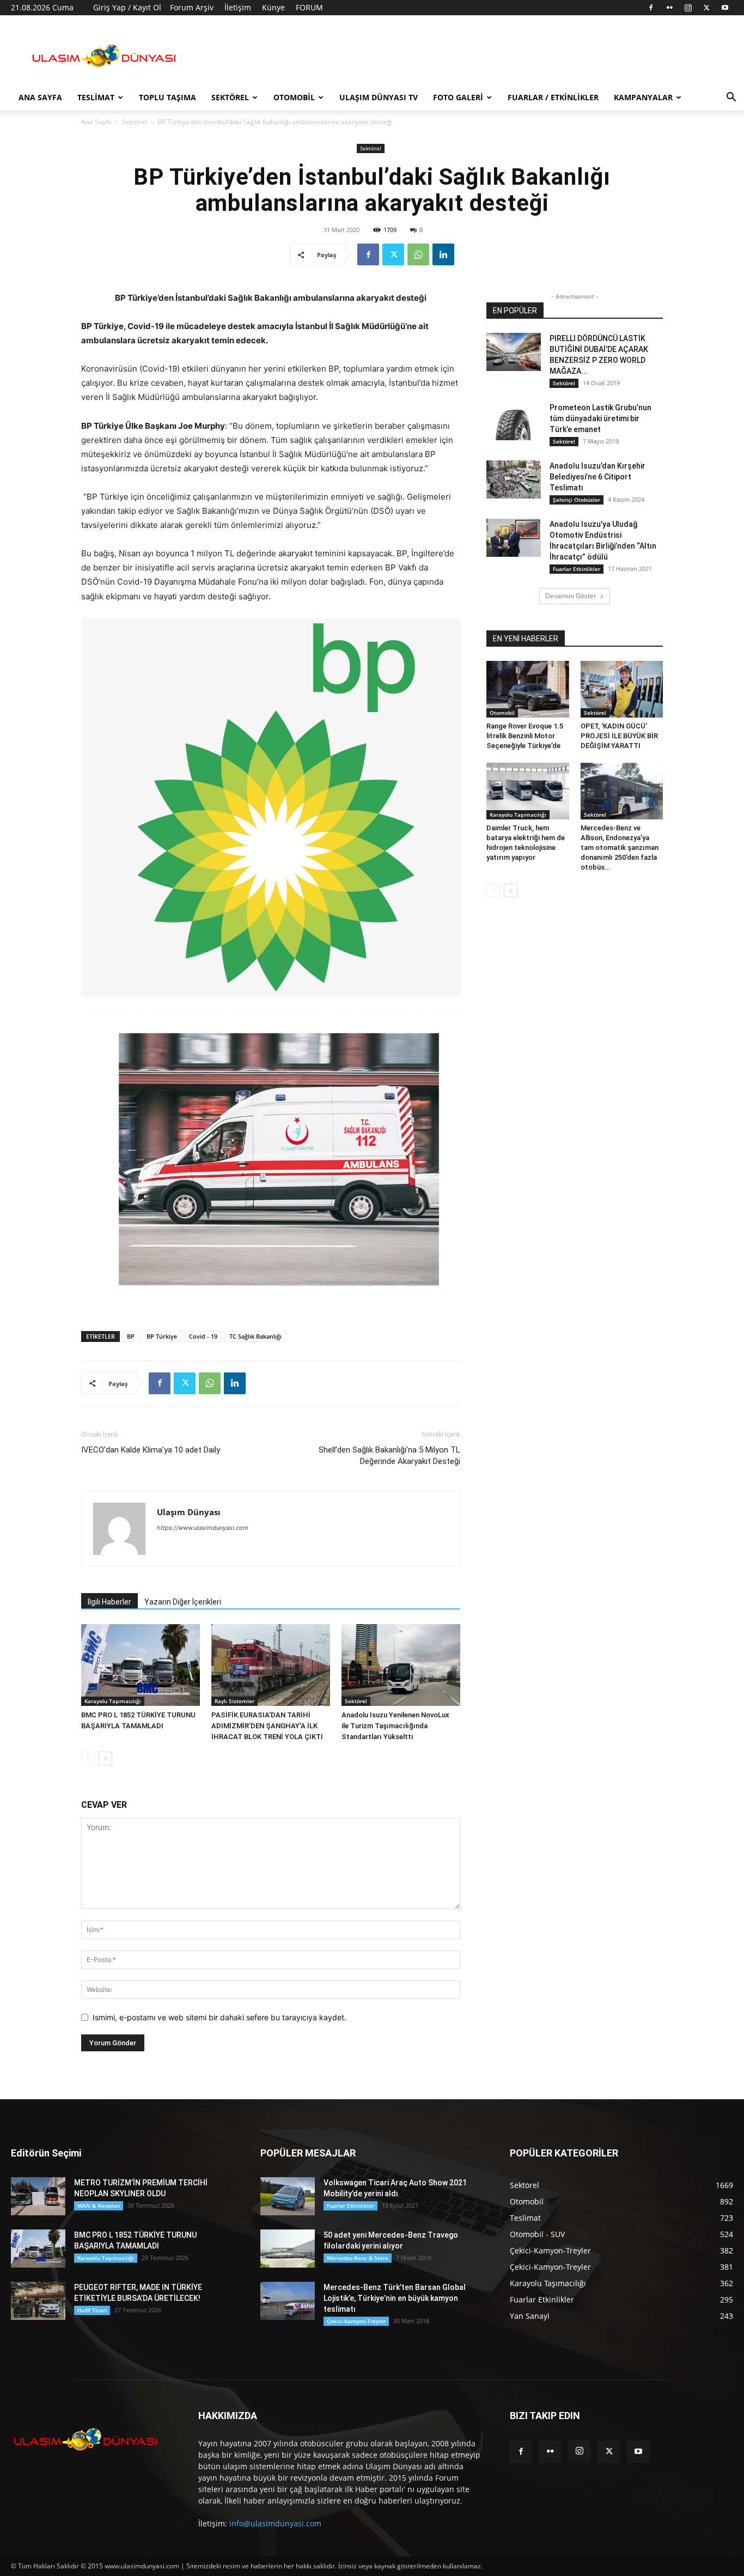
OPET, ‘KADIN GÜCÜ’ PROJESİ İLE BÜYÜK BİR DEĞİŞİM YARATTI (619, 736)
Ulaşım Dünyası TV (379, 97)
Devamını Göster (571, 596)
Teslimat (96, 97)
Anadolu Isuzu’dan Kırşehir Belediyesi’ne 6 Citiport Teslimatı (597, 477)
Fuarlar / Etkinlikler (553, 97)
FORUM (309, 7)
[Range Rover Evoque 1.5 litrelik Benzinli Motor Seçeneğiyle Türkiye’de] (528, 689)
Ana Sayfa (40, 97)
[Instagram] (688, 8)
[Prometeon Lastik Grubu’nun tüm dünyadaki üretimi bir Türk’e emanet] (514, 421)
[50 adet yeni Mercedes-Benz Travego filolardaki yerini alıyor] (288, 2249)
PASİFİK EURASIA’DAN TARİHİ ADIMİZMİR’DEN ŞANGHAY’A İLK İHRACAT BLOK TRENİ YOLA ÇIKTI (267, 1726)
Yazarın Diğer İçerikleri (183, 1602)
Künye (273, 7)
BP (131, 1336)
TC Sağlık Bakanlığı (255, 1336)
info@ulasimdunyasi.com (275, 2523)
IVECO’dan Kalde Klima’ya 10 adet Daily (151, 1450)
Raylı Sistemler (234, 1701)
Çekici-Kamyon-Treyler (356, 2321)
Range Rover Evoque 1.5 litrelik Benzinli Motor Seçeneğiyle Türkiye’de (525, 736)
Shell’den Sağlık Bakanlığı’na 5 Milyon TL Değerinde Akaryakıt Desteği (389, 1456)
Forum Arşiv (192, 7)
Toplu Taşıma (167, 97)
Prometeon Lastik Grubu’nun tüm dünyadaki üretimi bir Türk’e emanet (600, 418)
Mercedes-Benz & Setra (358, 2258)
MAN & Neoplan (99, 2206)
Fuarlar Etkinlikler (577, 569)
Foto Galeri (458, 97)
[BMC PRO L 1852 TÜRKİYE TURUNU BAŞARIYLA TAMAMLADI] (141, 1665)
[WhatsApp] (418, 254)
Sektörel (230, 97)
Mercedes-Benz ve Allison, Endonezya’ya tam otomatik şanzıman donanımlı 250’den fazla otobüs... (620, 847)
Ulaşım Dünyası (189, 1512)
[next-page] (105, 1758)
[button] (731, 98)
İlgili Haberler (109, 1602)
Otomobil (294, 97)
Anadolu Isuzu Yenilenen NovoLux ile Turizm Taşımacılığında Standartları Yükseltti (395, 1726)
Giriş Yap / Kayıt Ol (127, 7)
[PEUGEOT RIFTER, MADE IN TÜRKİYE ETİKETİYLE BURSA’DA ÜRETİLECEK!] (38, 2301)
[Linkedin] (443, 254)
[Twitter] (706, 8)
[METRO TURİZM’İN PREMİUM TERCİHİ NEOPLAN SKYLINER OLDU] (38, 2196)
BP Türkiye (162, 1336)
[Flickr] (669, 8)
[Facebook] (651, 8)
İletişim (238, 7)
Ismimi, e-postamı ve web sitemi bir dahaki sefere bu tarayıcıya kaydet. (219, 2017)
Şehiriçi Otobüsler (577, 500)
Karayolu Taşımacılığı (113, 1701)
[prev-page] (88, 1758)
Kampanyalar (643, 97)
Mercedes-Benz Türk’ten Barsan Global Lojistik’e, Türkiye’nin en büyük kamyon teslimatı (395, 2298)
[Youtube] (725, 8)
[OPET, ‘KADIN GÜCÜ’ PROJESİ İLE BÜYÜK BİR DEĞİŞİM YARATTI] (622, 689)
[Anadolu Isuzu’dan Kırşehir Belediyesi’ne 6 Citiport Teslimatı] (514, 479)
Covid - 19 (203, 1336)
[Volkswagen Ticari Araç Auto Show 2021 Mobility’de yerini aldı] (288, 2196)
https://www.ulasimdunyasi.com (203, 1528)
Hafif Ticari (92, 2310)
